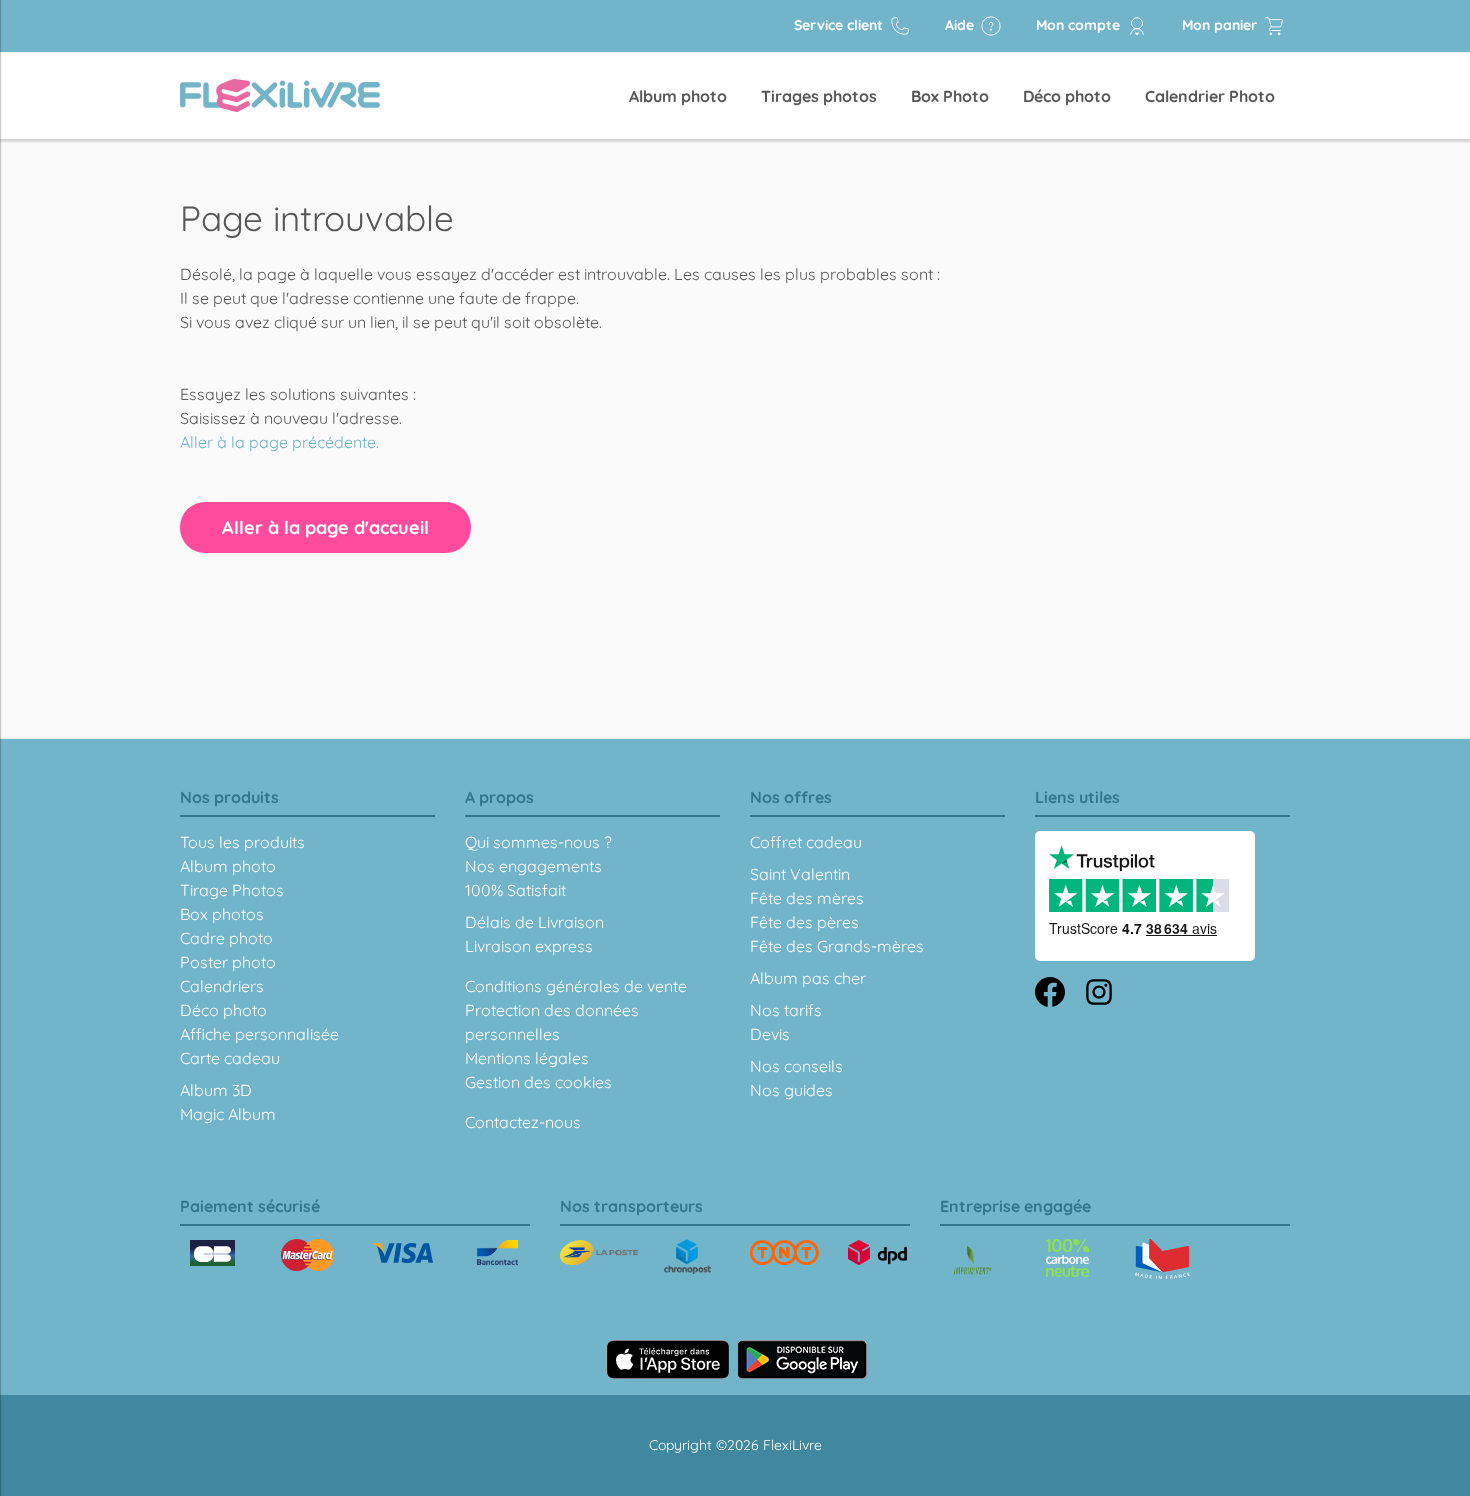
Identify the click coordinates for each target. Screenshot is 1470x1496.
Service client (840, 25)
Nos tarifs (786, 1010)
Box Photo (950, 96)
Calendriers (222, 986)
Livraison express (529, 946)
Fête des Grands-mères (837, 946)
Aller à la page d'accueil (325, 527)
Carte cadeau (230, 1058)
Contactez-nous (523, 1122)
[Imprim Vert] (972, 1261)
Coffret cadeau (806, 842)
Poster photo (228, 962)
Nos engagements (533, 866)
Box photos (222, 914)
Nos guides (791, 1090)
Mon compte (1080, 25)
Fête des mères (807, 898)
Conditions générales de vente (576, 986)
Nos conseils (796, 1066)
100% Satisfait (515, 890)
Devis (770, 1034)
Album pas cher (808, 978)
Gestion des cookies (538, 1082)
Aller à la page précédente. (279, 442)
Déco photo (1067, 96)
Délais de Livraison (534, 922)
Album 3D (216, 1090)
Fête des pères (804, 922)
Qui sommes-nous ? (538, 842)
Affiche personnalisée (259, 1034)
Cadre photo (226, 938)
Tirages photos (819, 96)
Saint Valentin (800, 874)
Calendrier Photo (1210, 96)
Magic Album (228, 1114)
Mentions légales (527, 1058)
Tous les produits (242, 842)
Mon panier (1221, 25)
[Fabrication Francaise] (1067, 1258)
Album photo (678, 96)
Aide (961, 25)
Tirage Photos (232, 890)
